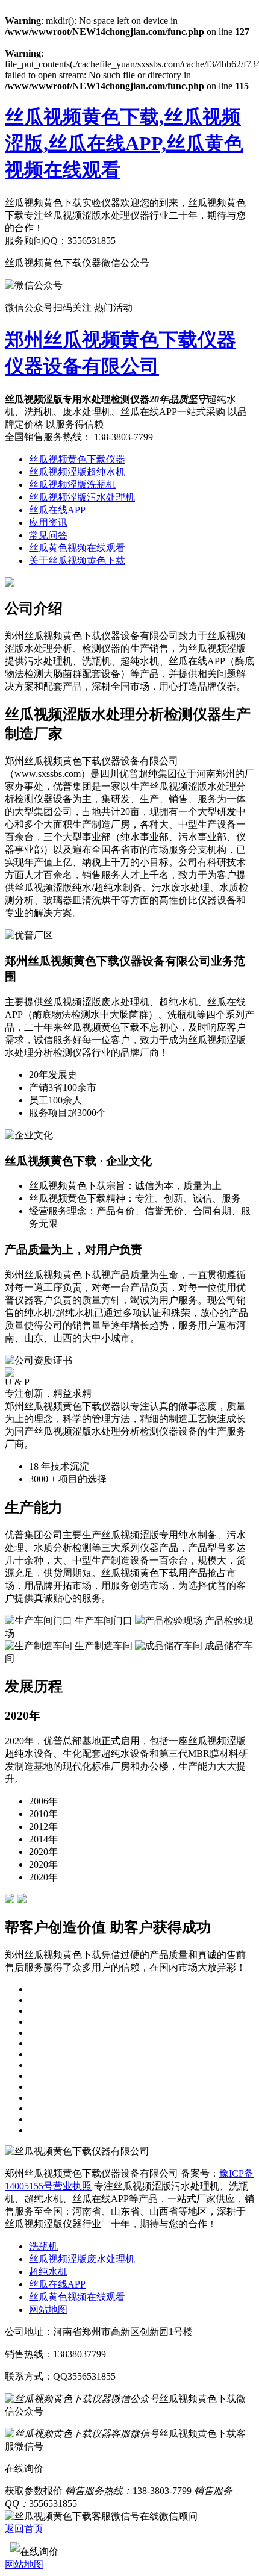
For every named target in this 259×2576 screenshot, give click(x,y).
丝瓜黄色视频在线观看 (77, 548)
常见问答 (48, 535)
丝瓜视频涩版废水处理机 (82, 2259)
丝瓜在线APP (57, 510)
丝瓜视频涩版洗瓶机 (72, 485)
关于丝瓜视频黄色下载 (77, 560)
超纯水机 (48, 2272)
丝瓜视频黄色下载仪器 (77, 459)
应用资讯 (48, 522)
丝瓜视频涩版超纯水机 (77, 472)
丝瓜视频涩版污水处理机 (82, 497)
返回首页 (24, 2529)
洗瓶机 (43, 2246)
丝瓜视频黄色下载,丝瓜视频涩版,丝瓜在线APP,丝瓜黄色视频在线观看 (124, 143)
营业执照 (72, 2186)
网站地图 (48, 2309)
